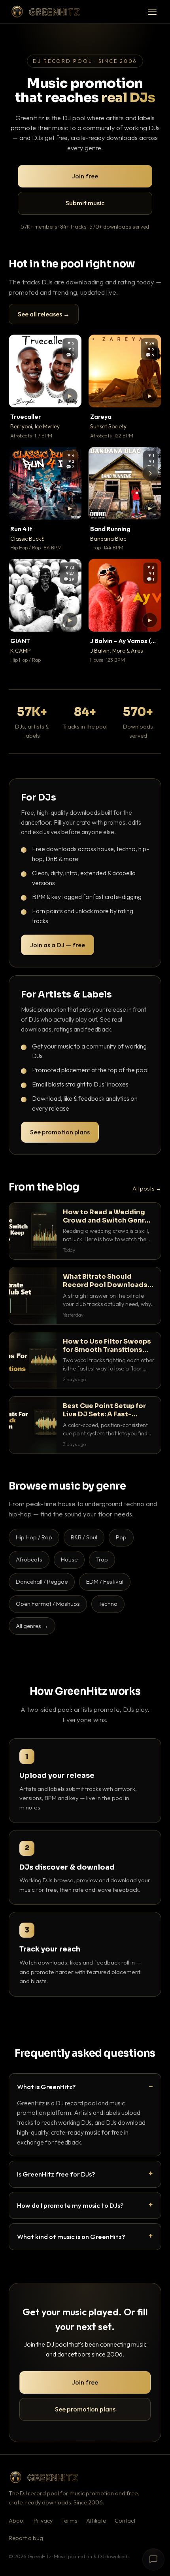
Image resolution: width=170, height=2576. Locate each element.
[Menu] (152, 12)
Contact (125, 2521)
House (69, 1559)
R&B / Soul (84, 1537)
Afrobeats (29, 1559)
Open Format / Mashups (48, 1604)
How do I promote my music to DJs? (70, 2205)
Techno (108, 1604)
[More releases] (150, 473)
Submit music (85, 203)
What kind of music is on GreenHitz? (71, 2236)
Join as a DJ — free (58, 945)
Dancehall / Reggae (42, 1581)
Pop (121, 1537)
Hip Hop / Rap (34, 1537)
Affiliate (96, 2521)
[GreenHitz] (45, 12)
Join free (85, 176)
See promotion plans (60, 1132)
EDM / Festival (105, 1581)
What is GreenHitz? (46, 2087)
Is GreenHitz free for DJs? (56, 2174)
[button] (70, 396)
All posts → (147, 1189)
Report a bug (26, 2538)
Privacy (43, 2521)
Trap (102, 1559)
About (17, 2521)
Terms (69, 2521)
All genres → (32, 1626)
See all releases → (44, 314)
